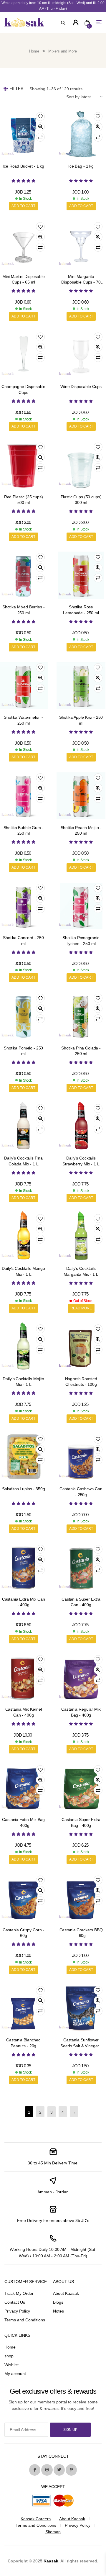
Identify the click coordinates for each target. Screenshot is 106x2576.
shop (9, 2356)
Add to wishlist (40, 117)
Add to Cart (23, 206)
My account (15, 2374)
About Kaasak (66, 2293)
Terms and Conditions (25, 2320)
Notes (58, 2311)
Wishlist (11, 2365)
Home (34, 51)
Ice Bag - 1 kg (81, 166)
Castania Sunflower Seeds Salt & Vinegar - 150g (81, 2046)
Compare (40, 137)
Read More (81, 1308)
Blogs (58, 2302)
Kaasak (51, 2561)
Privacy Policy (17, 2311)
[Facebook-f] (35, 2470)
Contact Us (15, 2302)
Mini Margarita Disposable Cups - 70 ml (81, 282)
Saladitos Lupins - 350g (24, 1489)
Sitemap (53, 2532)
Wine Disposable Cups (81, 387)
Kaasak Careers (36, 2519)
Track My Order (19, 2293)
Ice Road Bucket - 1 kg (23, 166)
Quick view (40, 127)
